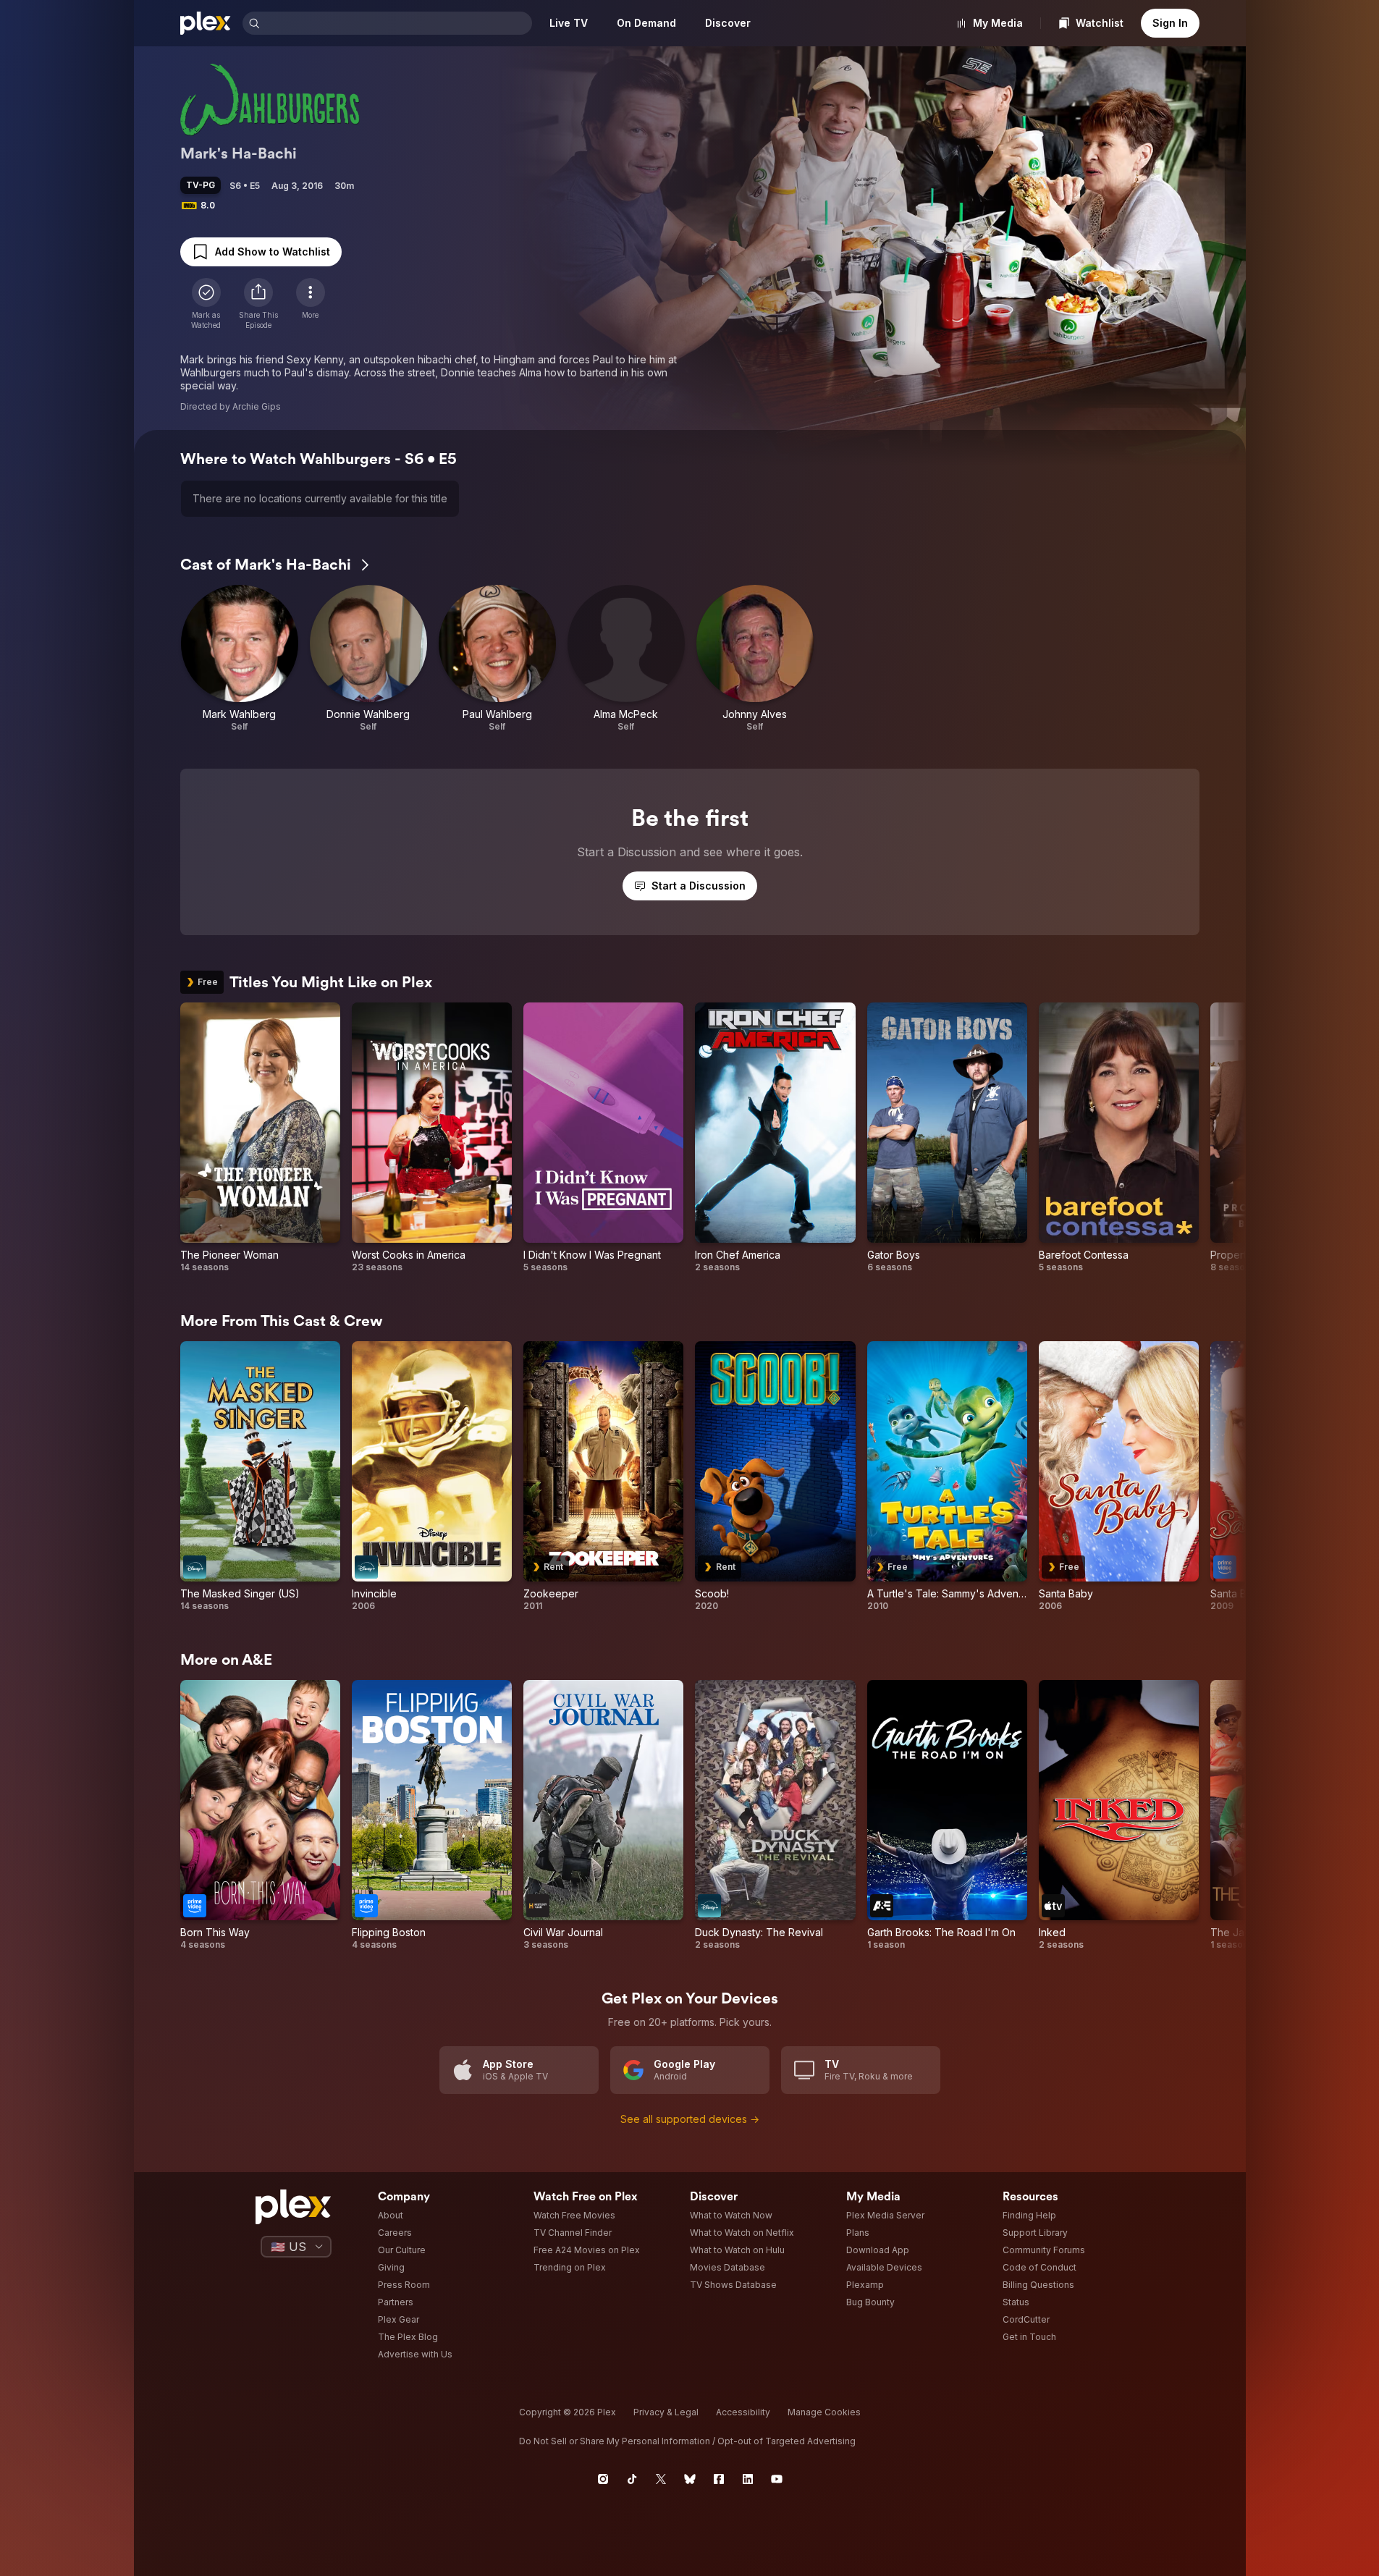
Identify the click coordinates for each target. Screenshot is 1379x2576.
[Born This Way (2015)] (260, 1815)
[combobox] (397, 23)
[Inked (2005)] (1119, 1815)
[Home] (206, 23)
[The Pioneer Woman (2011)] (260, 1138)
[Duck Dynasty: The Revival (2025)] (775, 1815)
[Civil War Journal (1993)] (603, 1815)
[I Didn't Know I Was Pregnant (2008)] (603, 1138)
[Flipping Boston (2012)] (432, 1815)
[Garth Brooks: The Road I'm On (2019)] (947, 1815)
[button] (258, 304)
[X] (661, 2479)
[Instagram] (603, 2479)
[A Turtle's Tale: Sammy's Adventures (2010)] (947, 1477)
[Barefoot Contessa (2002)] (1119, 1138)
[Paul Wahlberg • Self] (497, 659)
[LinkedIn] (748, 2479)
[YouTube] (777, 2479)
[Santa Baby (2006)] (1119, 1477)
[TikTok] (632, 2479)
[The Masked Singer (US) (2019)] (260, 1477)
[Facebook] (719, 2479)
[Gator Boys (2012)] (947, 1138)
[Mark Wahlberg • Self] (240, 659)
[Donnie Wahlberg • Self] (368, 659)
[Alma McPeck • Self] (626, 659)
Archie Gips (257, 406)
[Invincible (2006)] (432, 1477)
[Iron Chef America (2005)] (775, 1138)
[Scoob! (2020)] (775, 1477)
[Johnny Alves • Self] (755, 659)
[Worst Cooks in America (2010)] (432, 1138)
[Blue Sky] (690, 2479)
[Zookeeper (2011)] (603, 1477)
